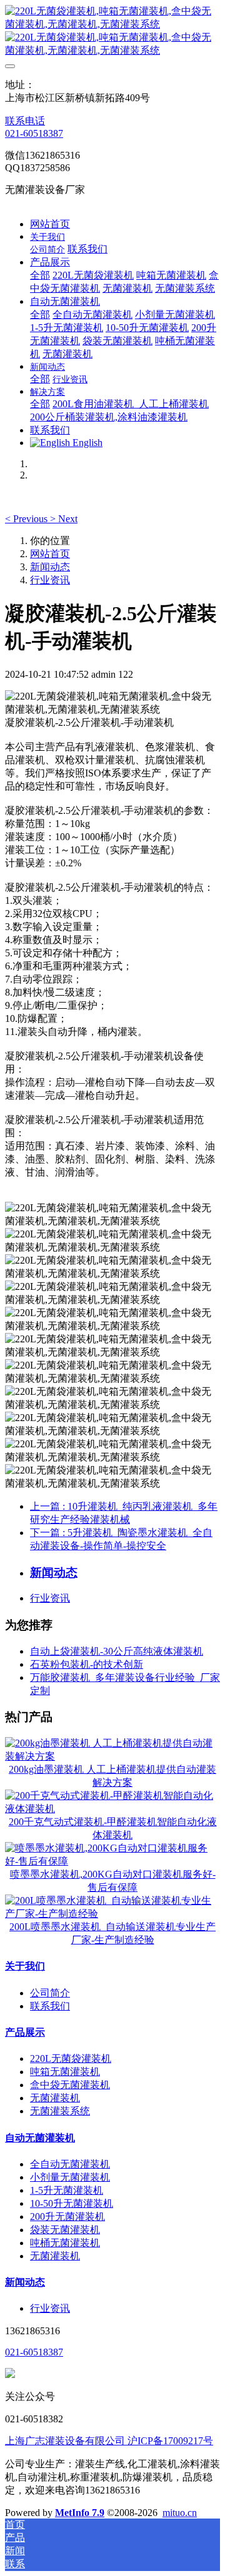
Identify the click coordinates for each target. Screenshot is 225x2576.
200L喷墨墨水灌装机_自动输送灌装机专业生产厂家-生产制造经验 (112, 1933)
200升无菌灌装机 (67, 2217)
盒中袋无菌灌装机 (70, 2085)
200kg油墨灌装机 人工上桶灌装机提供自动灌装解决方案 (112, 1776)
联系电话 (25, 121)
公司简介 (50, 1993)
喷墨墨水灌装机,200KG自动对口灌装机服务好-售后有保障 (113, 1881)
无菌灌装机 (55, 2098)
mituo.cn (180, 2513)
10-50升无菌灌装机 (72, 2203)
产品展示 (25, 2032)
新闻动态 (50, 567)
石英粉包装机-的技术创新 (87, 1664)
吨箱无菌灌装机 (65, 2072)
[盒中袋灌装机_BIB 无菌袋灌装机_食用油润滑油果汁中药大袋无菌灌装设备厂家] (112, 31)
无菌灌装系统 (60, 2111)
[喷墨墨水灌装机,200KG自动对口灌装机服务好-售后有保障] (112, 1861)
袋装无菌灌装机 (65, 2230)
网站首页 (50, 224)
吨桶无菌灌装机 (65, 2243)
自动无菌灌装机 (40, 2138)
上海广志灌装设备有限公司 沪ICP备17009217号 (109, 2441)
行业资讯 (50, 580)
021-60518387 (34, 133)
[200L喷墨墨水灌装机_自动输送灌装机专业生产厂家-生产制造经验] (112, 1914)
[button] (27, 519)
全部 (40, 275)
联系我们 (50, 2006)
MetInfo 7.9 (80, 2513)
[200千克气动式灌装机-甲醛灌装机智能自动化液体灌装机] (112, 1809)
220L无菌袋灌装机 (71, 2058)
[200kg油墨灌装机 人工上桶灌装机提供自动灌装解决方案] (112, 1756)
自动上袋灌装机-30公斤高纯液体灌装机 (117, 1651)
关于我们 (25, 1966)
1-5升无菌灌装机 (67, 2190)
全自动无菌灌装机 (70, 2164)
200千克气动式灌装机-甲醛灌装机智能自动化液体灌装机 (113, 1828)
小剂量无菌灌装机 (70, 2177)
